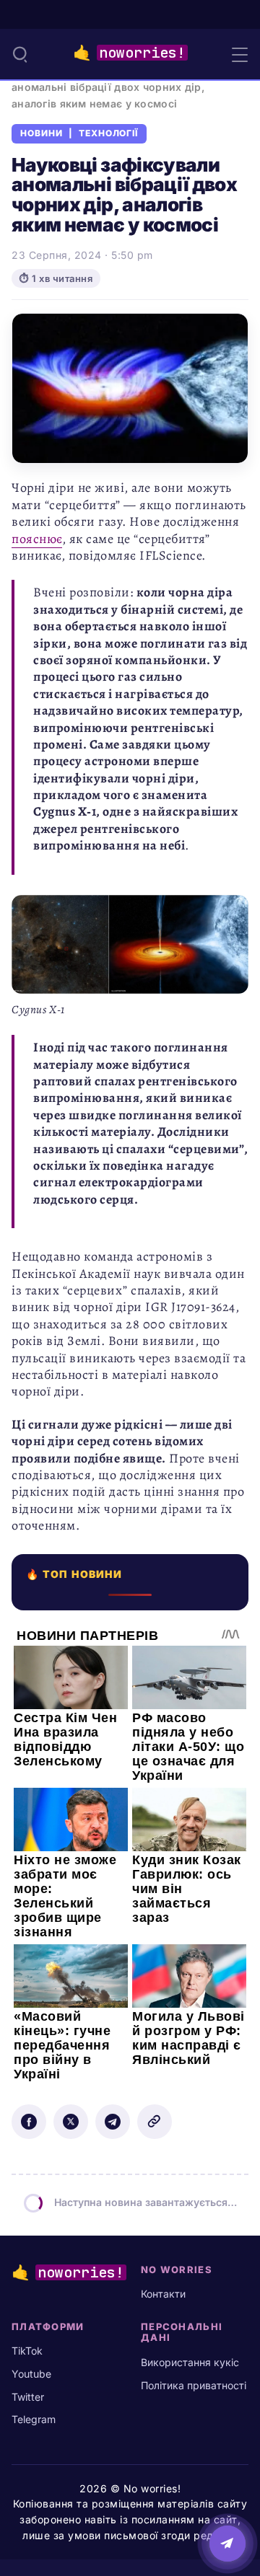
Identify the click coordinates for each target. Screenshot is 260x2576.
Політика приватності (194, 2385)
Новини (42, 133)
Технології (109, 133)
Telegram (34, 2419)
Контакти (163, 2294)
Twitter (28, 2397)
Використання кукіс (190, 2362)
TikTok (27, 2351)
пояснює (37, 539)
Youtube (31, 2374)
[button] (20, 54)
